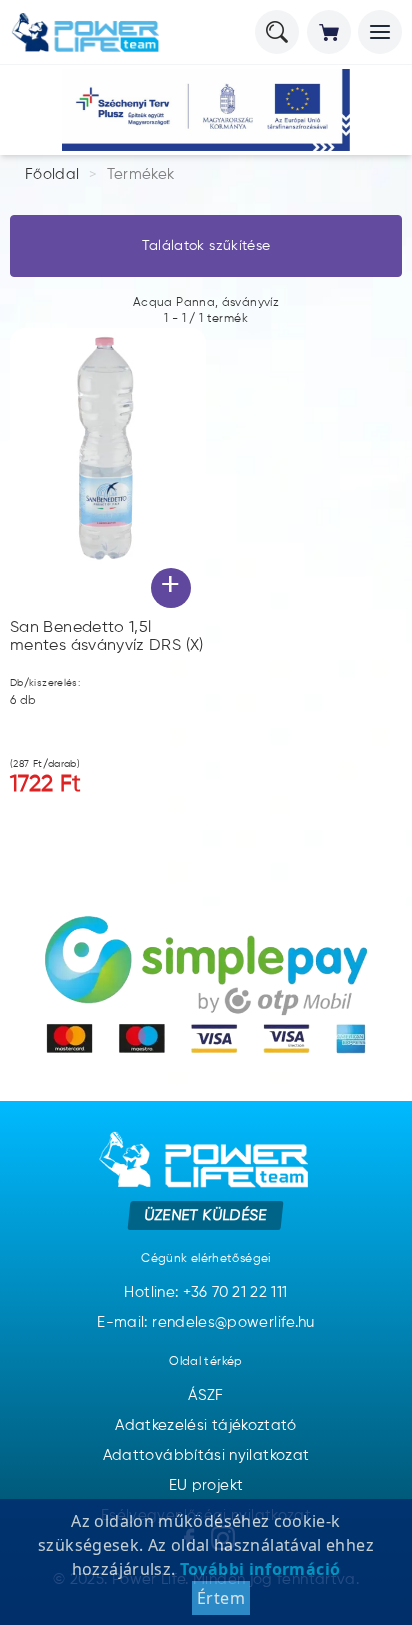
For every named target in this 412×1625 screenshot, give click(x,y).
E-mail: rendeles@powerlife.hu (205, 1322)
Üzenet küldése (206, 1214)
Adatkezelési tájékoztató (206, 1425)
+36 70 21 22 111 (235, 1292)
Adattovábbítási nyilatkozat (206, 1455)
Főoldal (52, 174)
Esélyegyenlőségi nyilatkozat (206, 1515)
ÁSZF (205, 1395)
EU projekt (206, 1485)
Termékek (141, 174)
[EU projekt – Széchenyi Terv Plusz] (206, 110)
